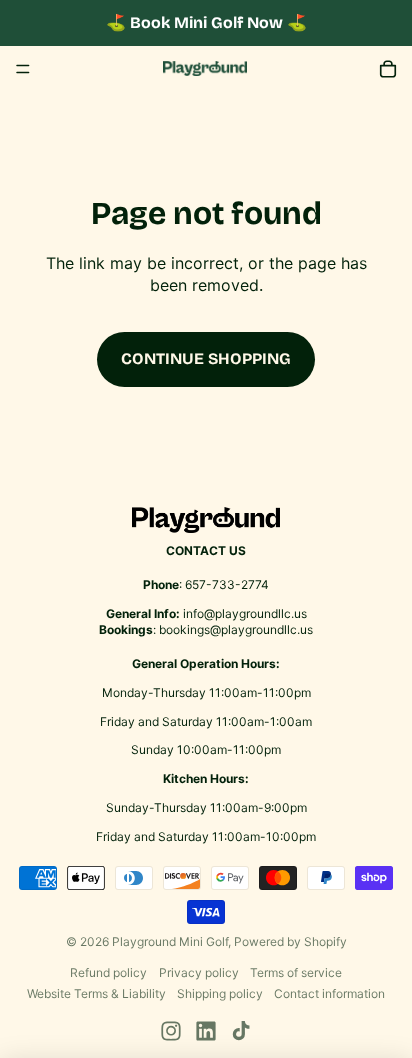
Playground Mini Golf (170, 941)
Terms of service (296, 972)
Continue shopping (206, 358)
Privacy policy (199, 972)
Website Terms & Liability (96, 993)
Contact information (329, 993)
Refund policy (108, 972)
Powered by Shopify (290, 941)
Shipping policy (220, 993)
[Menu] (23, 69)
